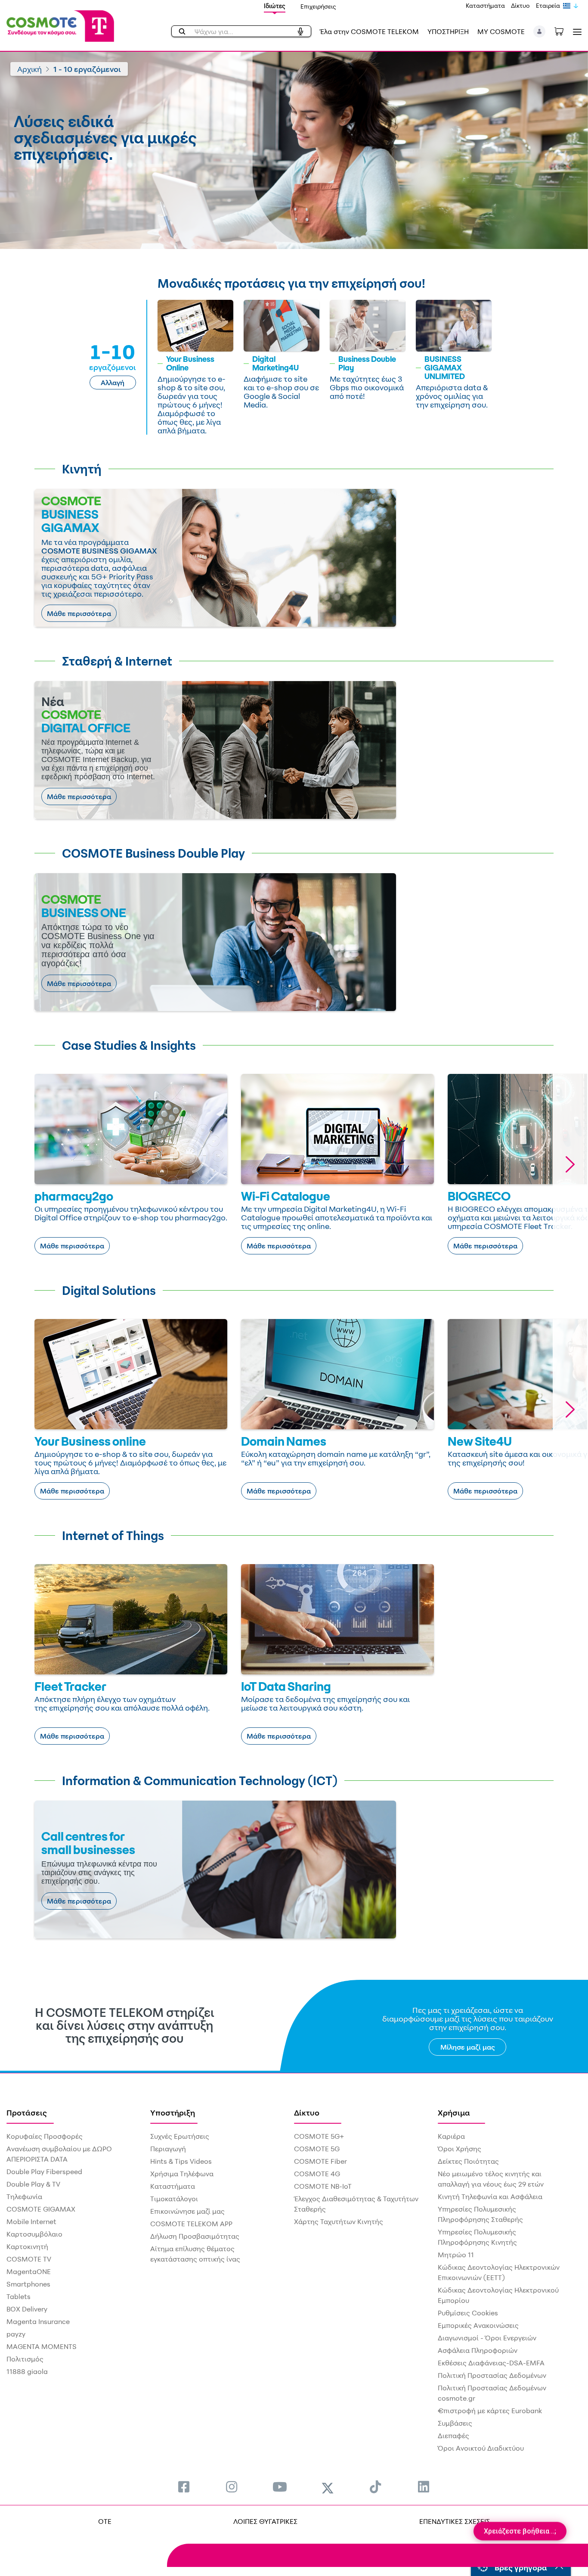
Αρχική (29, 69)
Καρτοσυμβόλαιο (34, 2234)
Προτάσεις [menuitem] (27, 2112)
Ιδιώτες (275, 6)
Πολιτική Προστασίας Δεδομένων (492, 2375)
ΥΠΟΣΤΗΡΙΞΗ (448, 31)
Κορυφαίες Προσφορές (45, 2136)
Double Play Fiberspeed (44, 2172)
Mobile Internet (31, 2221)
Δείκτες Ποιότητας (468, 2161)
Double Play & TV (33, 2184)
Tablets (19, 2296)
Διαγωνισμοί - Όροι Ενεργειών (487, 2338)
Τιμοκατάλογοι (174, 2199)
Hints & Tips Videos (181, 2161)
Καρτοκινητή (27, 2246)
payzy (16, 2334)
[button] (540, 31)
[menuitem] (184, 2487)
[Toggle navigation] (576, 32)
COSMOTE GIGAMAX (41, 2209)
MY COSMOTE (501, 31)
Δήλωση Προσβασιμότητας (195, 2236)
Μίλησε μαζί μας (468, 2047)
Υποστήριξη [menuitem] (173, 2112)
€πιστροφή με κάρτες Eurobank (490, 2411)
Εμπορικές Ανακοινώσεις (478, 2325)
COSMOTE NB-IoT (323, 2186)
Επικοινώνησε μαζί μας (187, 2211)
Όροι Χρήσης (460, 2149)
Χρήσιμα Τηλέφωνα (182, 2174)
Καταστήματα (485, 5)
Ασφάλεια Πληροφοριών (478, 2350)
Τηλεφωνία (24, 2196)
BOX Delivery (27, 2309)
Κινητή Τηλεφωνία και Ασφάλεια (490, 2196)
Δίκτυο (520, 5)
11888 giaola (27, 2371)
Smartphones (28, 2284)
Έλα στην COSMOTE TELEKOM (369, 31)
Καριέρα (451, 2136)
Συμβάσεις (455, 2423)
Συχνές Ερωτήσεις (180, 2136)
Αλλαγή (113, 383)
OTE (105, 2521)
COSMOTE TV (29, 2259)
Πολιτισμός (25, 2359)
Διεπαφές (453, 2436)
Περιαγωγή (168, 2149)
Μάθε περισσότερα (79, 613)
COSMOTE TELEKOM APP (191, 2224)
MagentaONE (29, 2271)
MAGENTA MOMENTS (42, 2346)
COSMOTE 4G (317, 2174)
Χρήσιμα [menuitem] (454, 2112)
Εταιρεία (548, 5)
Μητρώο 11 (456, 2255)
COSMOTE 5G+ (319, 2136)
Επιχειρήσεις (318, 6)
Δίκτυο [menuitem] (307, 2112)
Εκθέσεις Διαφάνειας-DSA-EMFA (491, 2363)
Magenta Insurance (38, 2321)
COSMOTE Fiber (320, 2161)
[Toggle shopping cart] (563, 31)
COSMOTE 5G (317, 2149)
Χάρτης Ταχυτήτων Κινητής (339, 2221)
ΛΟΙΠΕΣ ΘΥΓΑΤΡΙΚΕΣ (265, 2521)
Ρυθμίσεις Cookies (468, 2313)
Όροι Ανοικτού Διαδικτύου (481, 2448)
